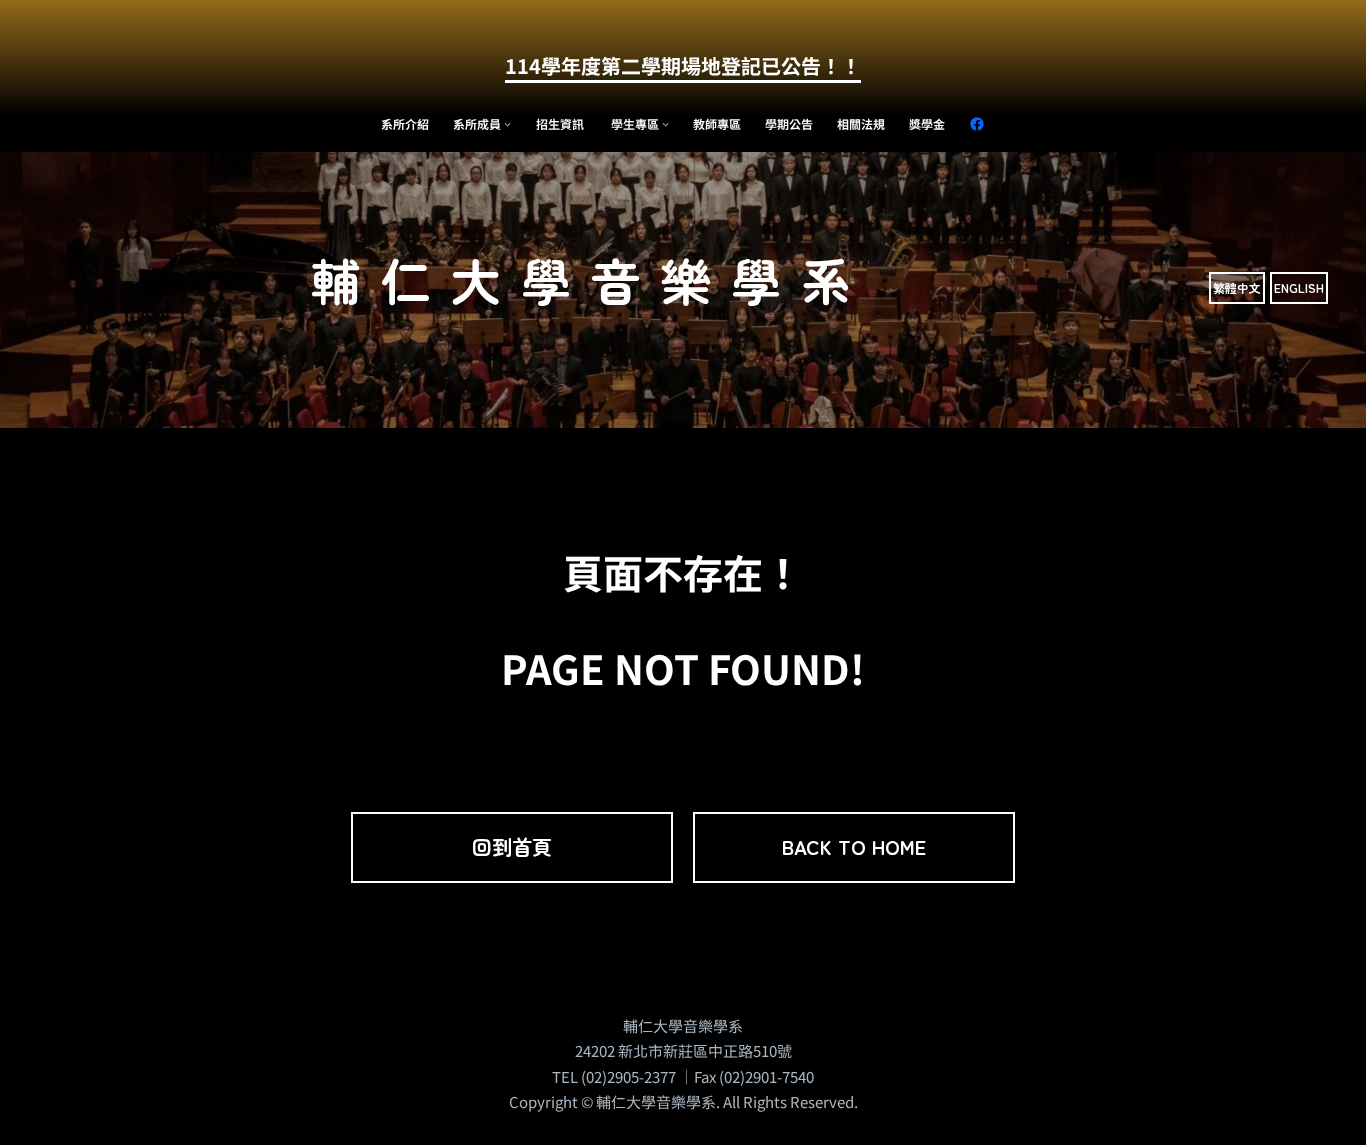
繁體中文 (1237, 287)
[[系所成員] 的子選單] (507, 123)
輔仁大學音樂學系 (591, 279)
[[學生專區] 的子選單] (665, 123)
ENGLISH (1299, 287)
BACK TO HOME (854, 846)
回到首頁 (512, 846)
